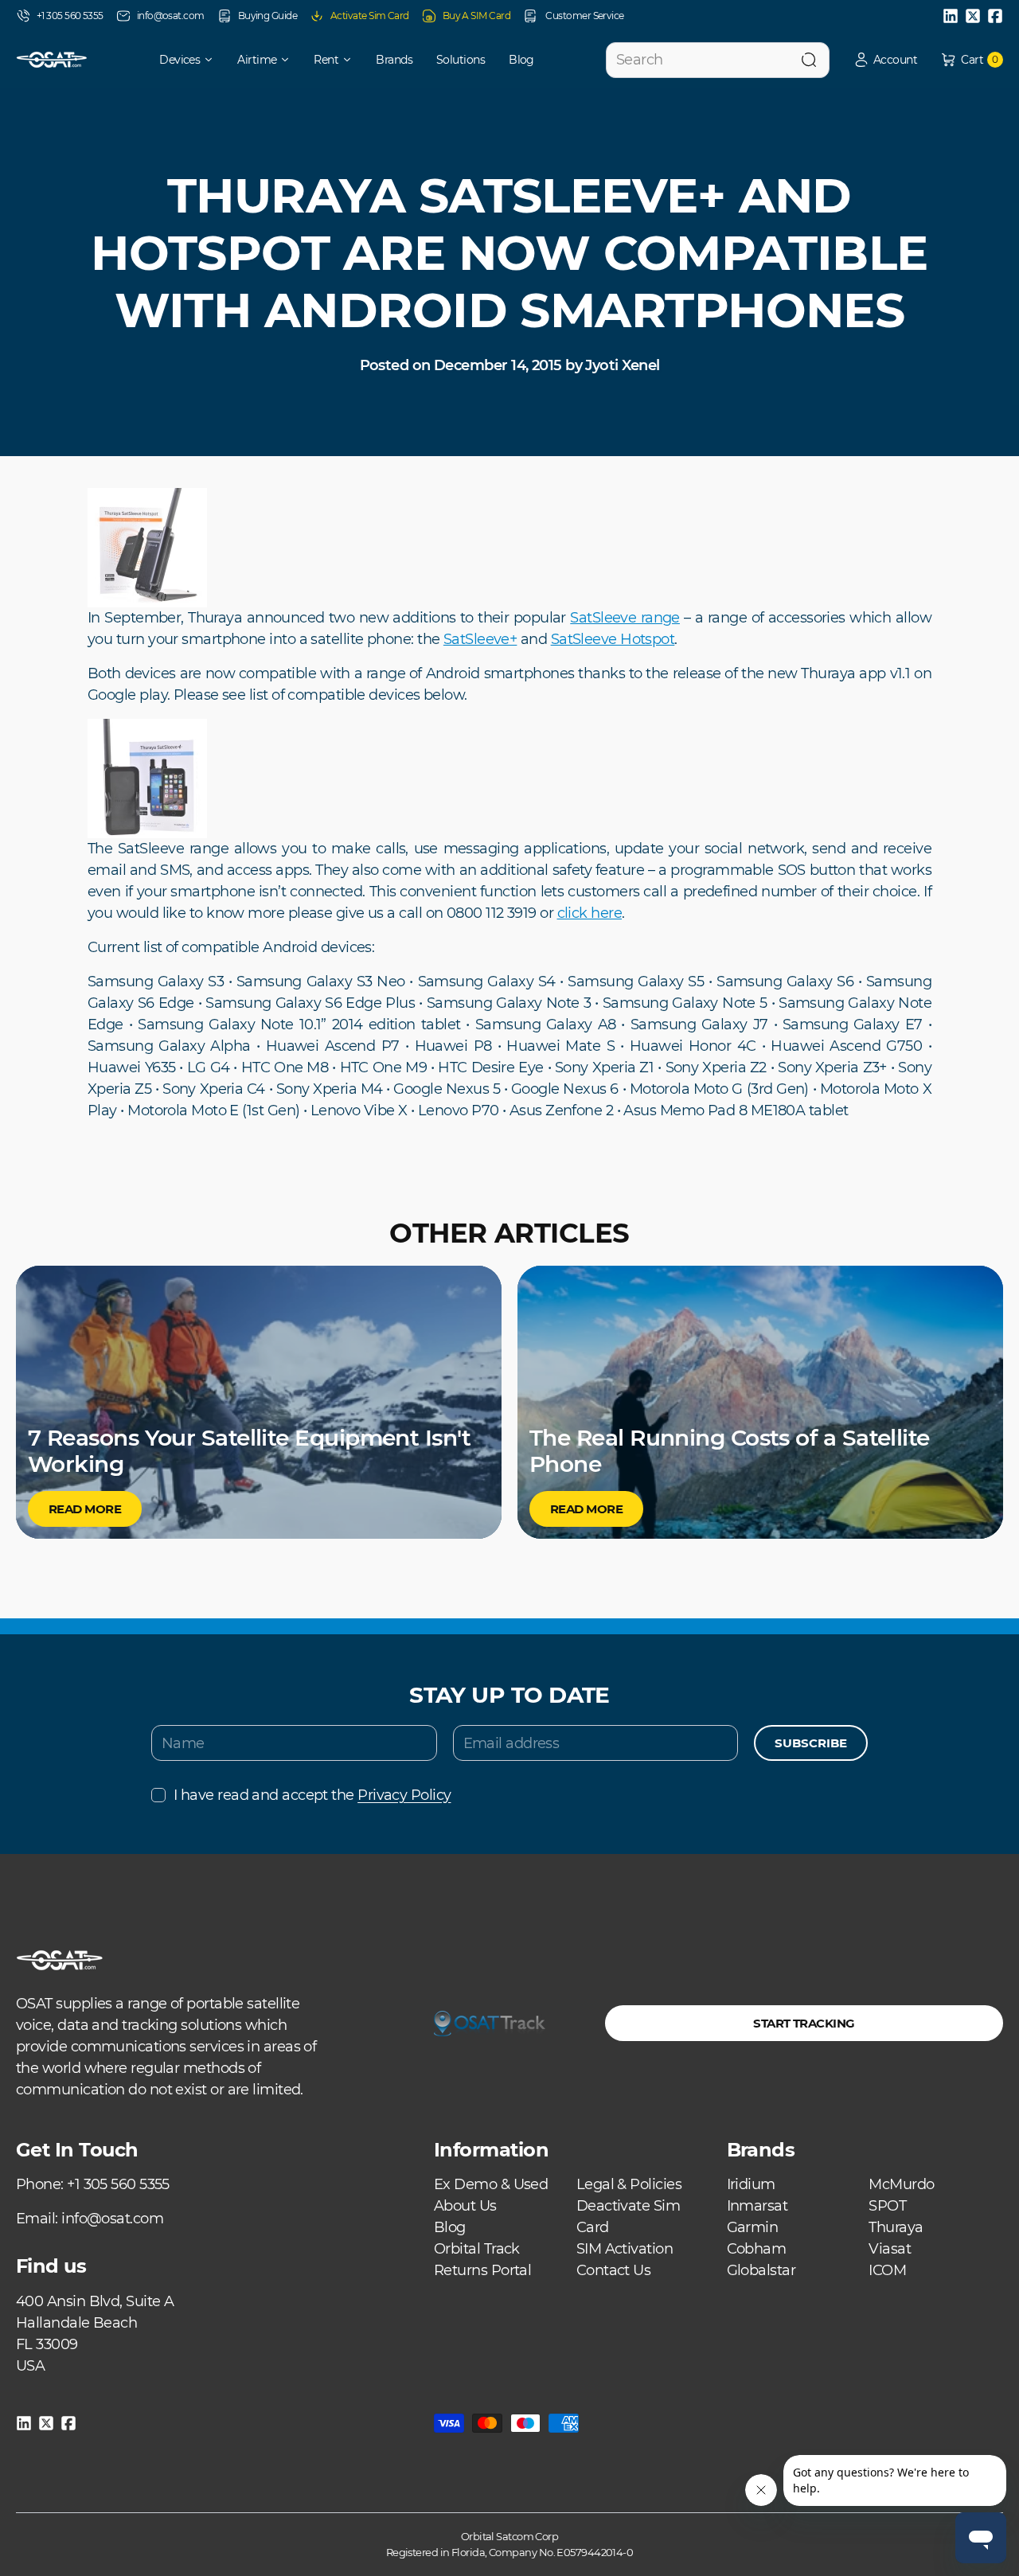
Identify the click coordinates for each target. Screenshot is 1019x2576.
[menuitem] (176, 60)
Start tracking (804, 2023)
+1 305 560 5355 (70, 16)
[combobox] (718, 60)
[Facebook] (995, 16)
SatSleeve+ (480, 639)
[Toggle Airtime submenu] (291, 60)
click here (590, 913)
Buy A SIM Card (476, 16)
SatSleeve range (625, 618)
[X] (973, 16)
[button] (885, 60)
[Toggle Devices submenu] (214, 60)
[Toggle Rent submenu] (353, 60)
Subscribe (811, 1743)
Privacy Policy (404, 1795)
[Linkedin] (951, 16)
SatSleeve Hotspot (613, 639)
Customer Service (584, 16)
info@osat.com (171, 16)
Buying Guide (267, 16)
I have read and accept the (312, 1795)
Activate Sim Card (370, 16)
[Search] (809, 60)
